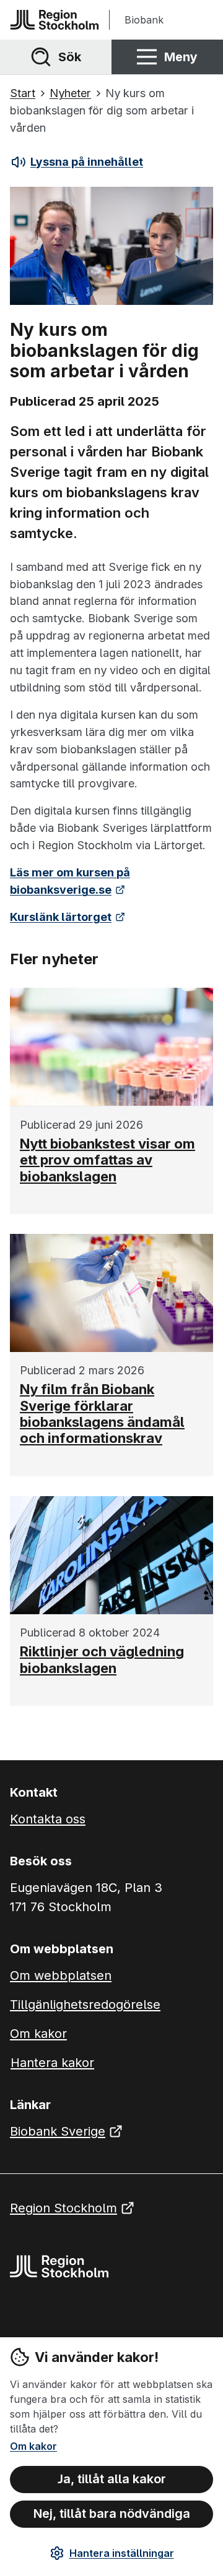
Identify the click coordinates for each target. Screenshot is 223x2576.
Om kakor (33, 2446)
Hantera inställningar (122, 2553)
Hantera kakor (52, 2063)
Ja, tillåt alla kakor (112, 2479)
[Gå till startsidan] (55, 20)
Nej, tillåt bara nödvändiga (112, 2514)
